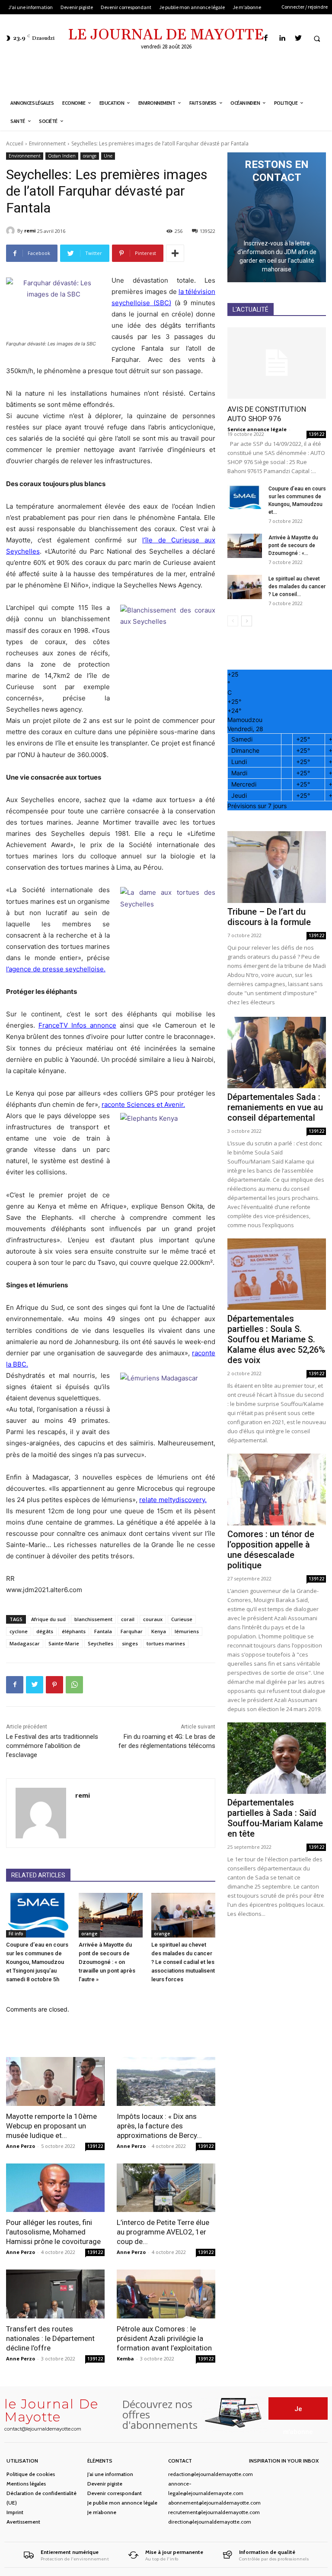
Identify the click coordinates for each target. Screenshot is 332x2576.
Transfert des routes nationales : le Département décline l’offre (50, 2338)
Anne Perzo (21, 2146)
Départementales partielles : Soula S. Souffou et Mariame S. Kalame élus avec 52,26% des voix (276, 1339)
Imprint (15, 2512)
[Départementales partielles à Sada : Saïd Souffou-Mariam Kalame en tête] (277, 1758)
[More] (175, 253)
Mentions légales (26, 2484)
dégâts (45, 1631)
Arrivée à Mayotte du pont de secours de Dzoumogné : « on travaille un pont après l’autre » (107, 1962)
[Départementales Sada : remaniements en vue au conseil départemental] (277, 1053)
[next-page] (247, 621)
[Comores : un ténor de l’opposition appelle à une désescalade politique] (277, 1489)
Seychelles (101, 1643)
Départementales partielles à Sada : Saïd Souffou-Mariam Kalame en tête (275, 1818)
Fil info (16, 1934)
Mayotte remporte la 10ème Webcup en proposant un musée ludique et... (51, 2126)
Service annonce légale (257, 429)
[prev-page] (233, 621)
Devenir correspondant (115, 2493)
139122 (95, 2146)
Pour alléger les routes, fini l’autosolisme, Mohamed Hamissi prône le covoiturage (53, 2232)
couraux (153, 1619)
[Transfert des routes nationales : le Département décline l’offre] (55, 2294)
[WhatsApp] (74, 1685)
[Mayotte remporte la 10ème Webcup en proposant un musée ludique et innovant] (55, 2081)
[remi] (12, 231)
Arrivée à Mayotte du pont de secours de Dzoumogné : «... (293, 545)
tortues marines (166, 1643)
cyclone (19, 1631)
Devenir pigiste (105, 2484)
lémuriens (187, 1631)
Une (108, 156)
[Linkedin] (282, 38)
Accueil (15, 143)
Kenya (159, 1631)
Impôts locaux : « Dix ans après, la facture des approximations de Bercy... (159, 2126)
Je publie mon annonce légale (122, 2503)
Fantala (103, 1631)
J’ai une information (110, 2474)
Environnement (47, 143)
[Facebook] (266, 38)
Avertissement (23, 2522)
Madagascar (25, 1643)
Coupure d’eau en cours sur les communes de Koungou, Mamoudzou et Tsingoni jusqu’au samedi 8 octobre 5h (37, 1962)
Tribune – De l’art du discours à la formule (269, 917)
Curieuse (182, 1619)
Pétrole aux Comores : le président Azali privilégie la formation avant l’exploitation (164, 2338)
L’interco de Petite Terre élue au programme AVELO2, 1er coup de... (163, 2232)
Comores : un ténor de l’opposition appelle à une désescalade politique (271, 1550)
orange (90, 156)
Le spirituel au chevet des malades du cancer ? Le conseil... (297, 587)
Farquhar (132, 1631)
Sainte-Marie (64, 1643)
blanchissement (93, 1619)
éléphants (74, 1631)
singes (130, 1643)
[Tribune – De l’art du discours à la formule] (277, 867)
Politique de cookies (31, 2474)
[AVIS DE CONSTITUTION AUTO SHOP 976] (277, 363)
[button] (317, 39)
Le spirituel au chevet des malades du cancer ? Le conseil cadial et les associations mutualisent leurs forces (183, 1962)
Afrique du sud (48, 1619)
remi (30, 231)
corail (128, 1619)
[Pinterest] (54, 1685)
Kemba (125, 2358)
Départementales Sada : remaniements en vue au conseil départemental (275, 1107)
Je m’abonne (102, 2512)
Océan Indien (62, 156)
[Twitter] (298, 38)
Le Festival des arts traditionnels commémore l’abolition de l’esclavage (52, 1746)
